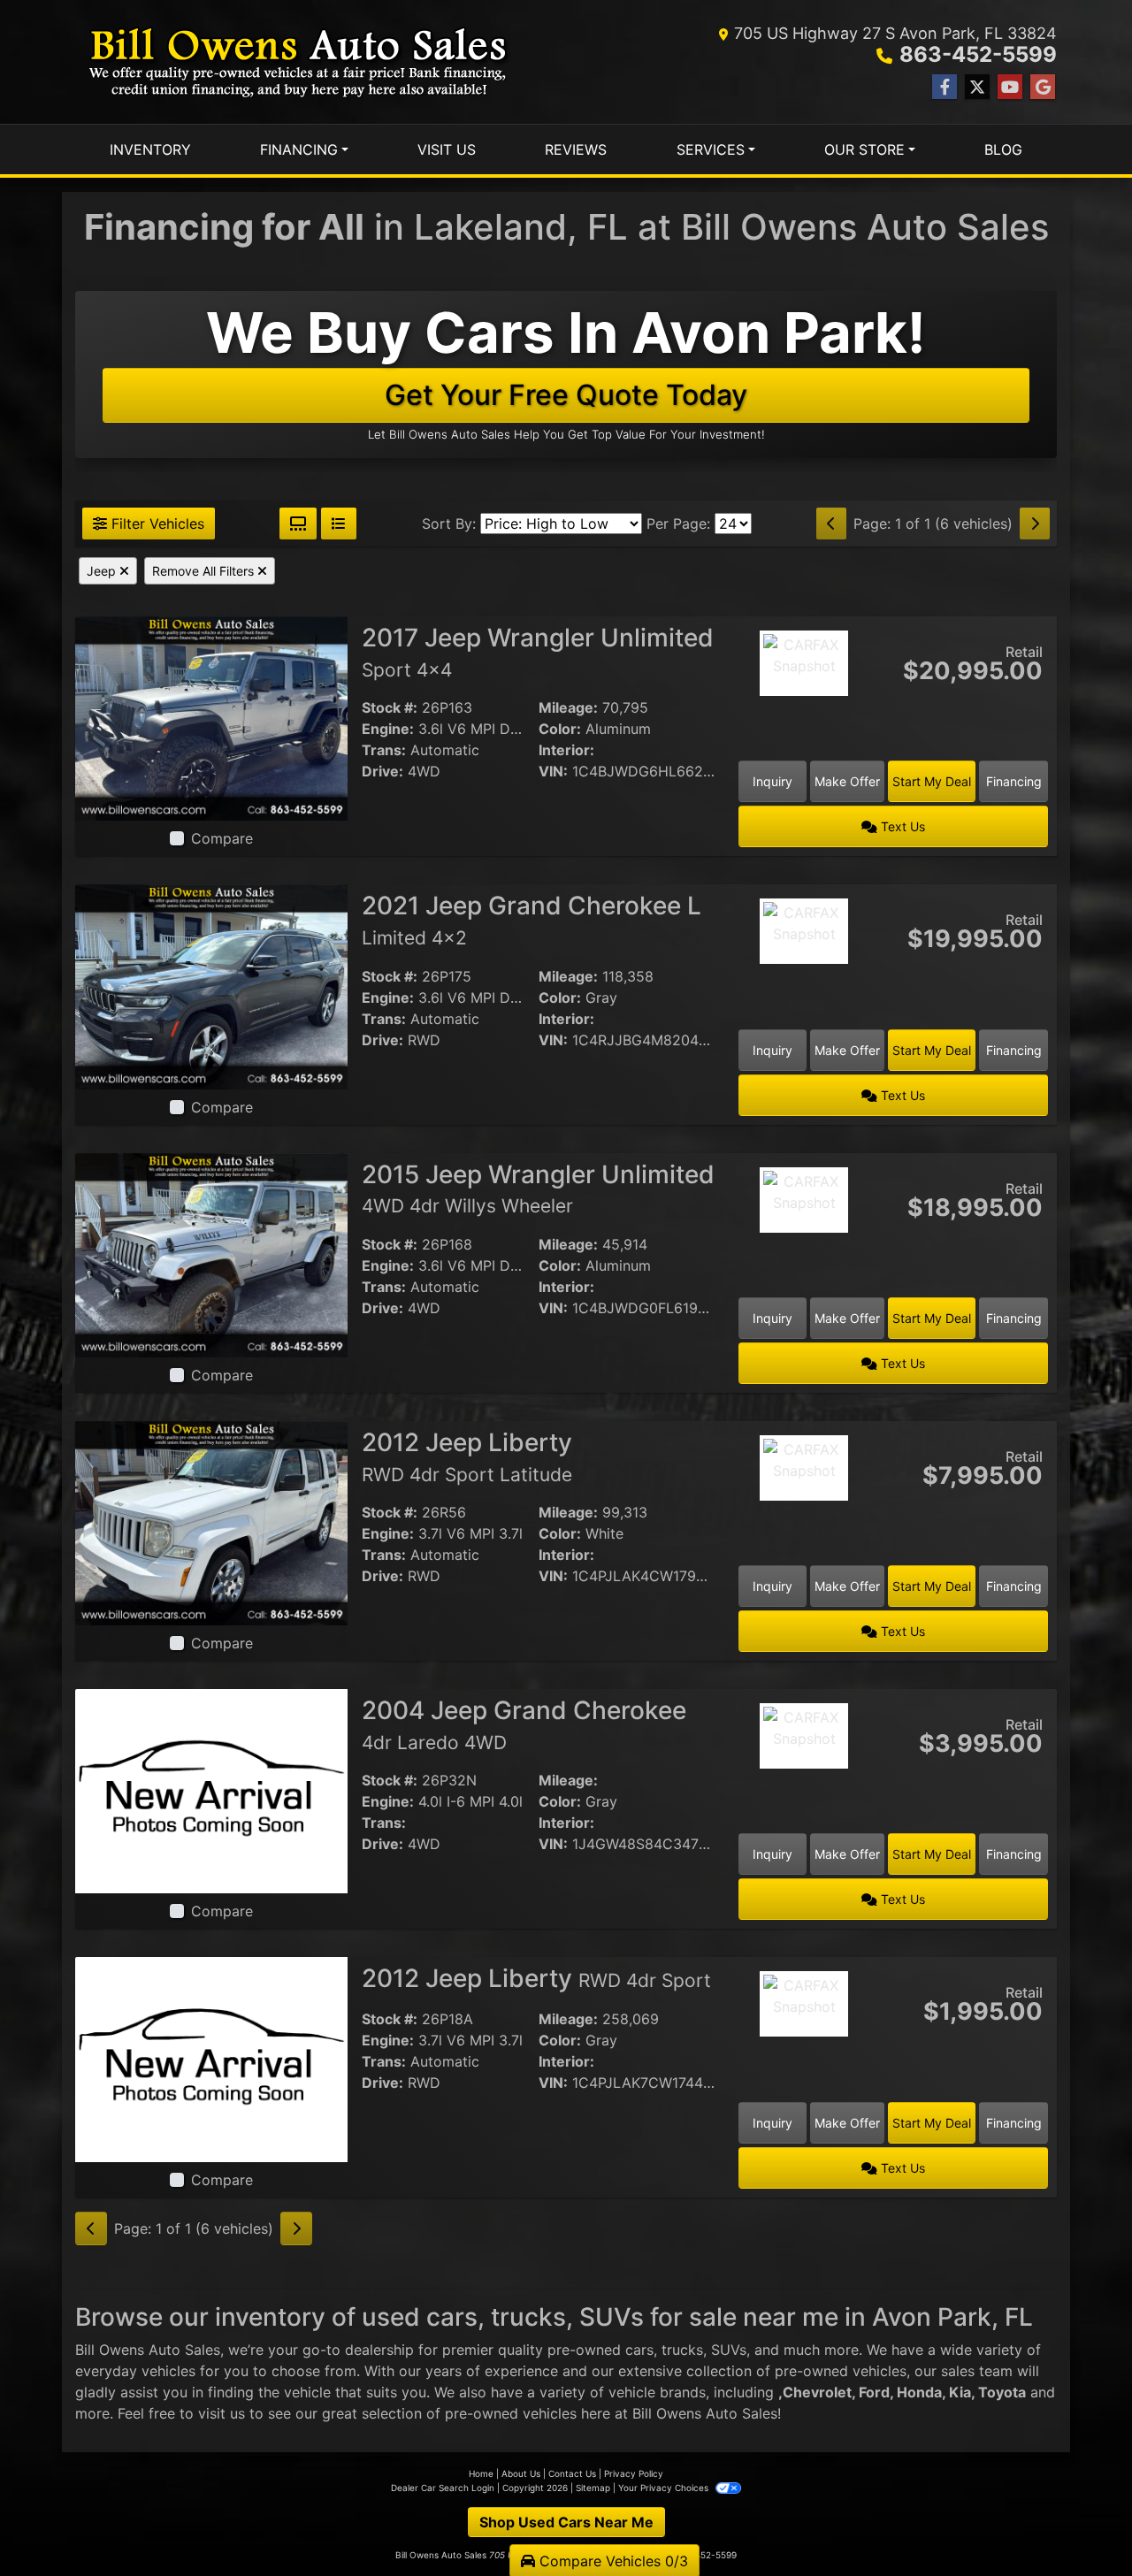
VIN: (553, 771)
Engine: (388, 729)
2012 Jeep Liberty (467, 1456)
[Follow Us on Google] (1043, 87)
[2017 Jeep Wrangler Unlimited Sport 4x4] (211, 717)
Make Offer (847, 781)
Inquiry (773, 781)
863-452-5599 (978, 54)
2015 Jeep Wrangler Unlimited (538, 1189)
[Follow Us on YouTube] (1010, 87)
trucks (682, 2350)
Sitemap (593, 2488)
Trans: (384, 750)
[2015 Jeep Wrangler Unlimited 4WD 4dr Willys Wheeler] (211, 1254)
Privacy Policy (634, 2473)
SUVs (729, 2350)
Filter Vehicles (156, 524)
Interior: (566, 750)
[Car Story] (804, 712)
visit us (222, 2413)
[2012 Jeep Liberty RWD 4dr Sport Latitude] (211, 1522)
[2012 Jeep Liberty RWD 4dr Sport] (211, 2058)
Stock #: (390, 707)
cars (639, 2350)
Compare (222, 838)
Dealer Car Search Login (443, 2488)
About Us (521, 2473)
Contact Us (572, 2473)
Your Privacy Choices (665, 2488)
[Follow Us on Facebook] (945, 87)
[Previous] (831, 524)
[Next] (1035, 524)
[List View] (339, 524)
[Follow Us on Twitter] (977, 87)
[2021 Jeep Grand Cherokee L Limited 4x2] (211, 985)
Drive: (382, 771)
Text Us (901, 826)
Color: (560, 729)
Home (481, 2473)
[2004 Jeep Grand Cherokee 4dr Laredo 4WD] (211, 1790)
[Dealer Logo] (298, 62)
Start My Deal (932, 781)
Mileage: (568, 707)
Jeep (103, 571)
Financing (1014, 781)
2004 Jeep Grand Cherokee (524, 1724)
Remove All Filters (205, 571)
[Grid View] (298, 524)
